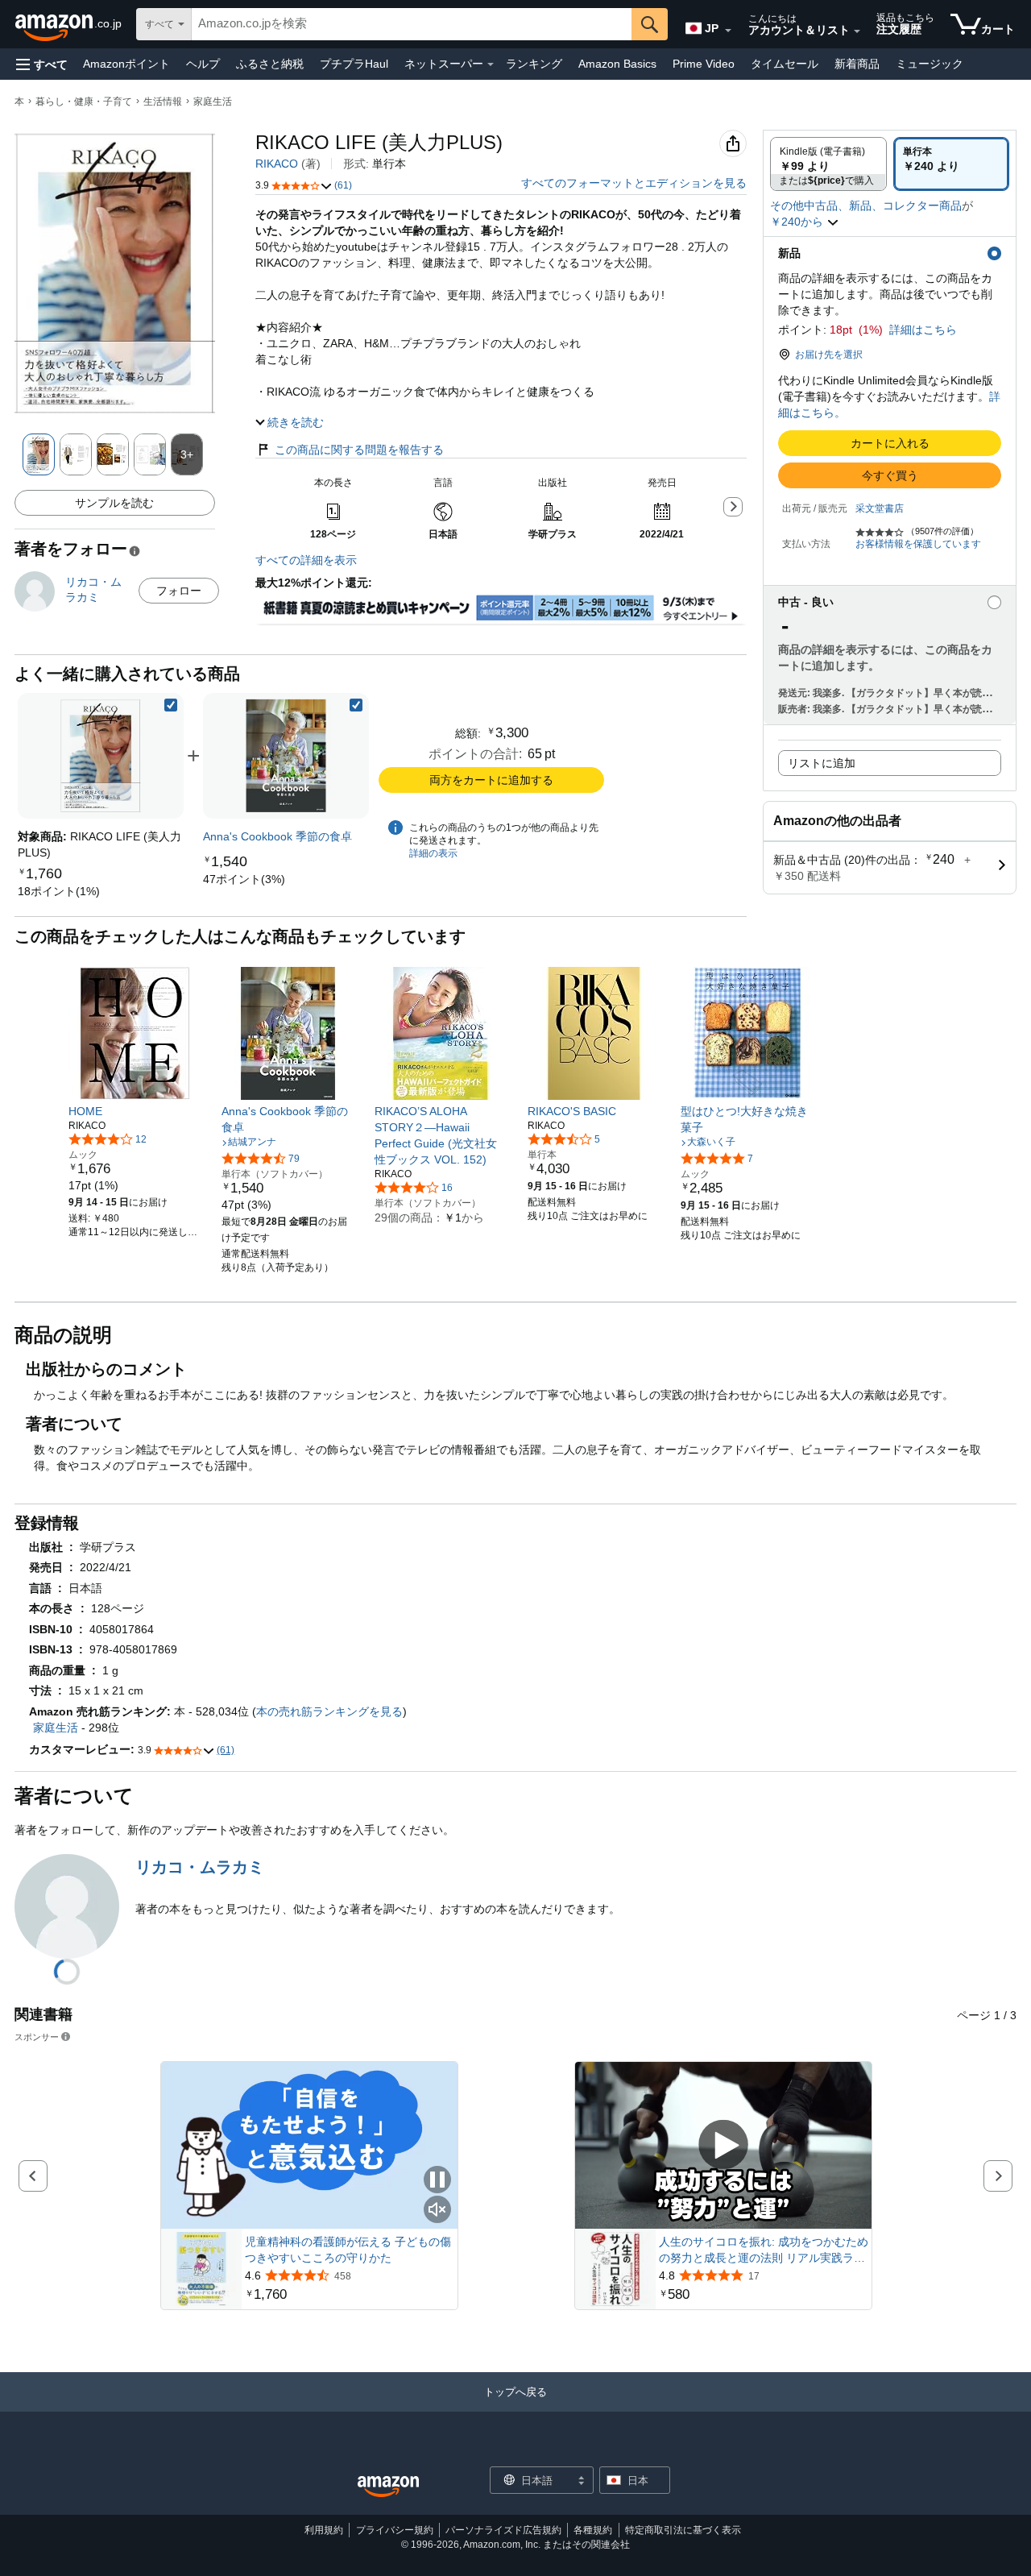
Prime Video (704, 64)
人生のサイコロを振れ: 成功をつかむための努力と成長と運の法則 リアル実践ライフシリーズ (764, 2250)
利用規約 (324, 2530)
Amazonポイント (126, 64)
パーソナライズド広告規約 (503, 2530)
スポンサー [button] (37, 2037)
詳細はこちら (923, 330)
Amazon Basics (617, 64)
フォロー (179, 591)
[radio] (828, 164)
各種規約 (593, 2530)
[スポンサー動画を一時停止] (437, 2181)
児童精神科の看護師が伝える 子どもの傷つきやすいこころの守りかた (348, 2250)
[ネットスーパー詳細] (491, 64)
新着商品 (857, 64)
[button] (42, 64)
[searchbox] (412, 24)
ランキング (534, 64)
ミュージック (930, 64)
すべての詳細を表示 (306, 560)
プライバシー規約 (395, 2530)
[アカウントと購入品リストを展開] (857, 31)
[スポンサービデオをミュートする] (437, 2211)
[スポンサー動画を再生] (723, 2145)
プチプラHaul (354, 64)
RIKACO (277, 164)
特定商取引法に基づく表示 (683, 2530)
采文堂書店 (880, 508)
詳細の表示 (433, 853)
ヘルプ (203, 64)
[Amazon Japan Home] (388, 2487)
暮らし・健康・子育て (84, 102)
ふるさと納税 (270, 64)
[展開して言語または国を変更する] (728, 31)
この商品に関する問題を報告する (359, 450)
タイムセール (785, 64)
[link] (59, 891)
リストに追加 (822, 763)
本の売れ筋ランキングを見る (329, 1711)
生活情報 (163, 102)
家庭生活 (213, 102)
